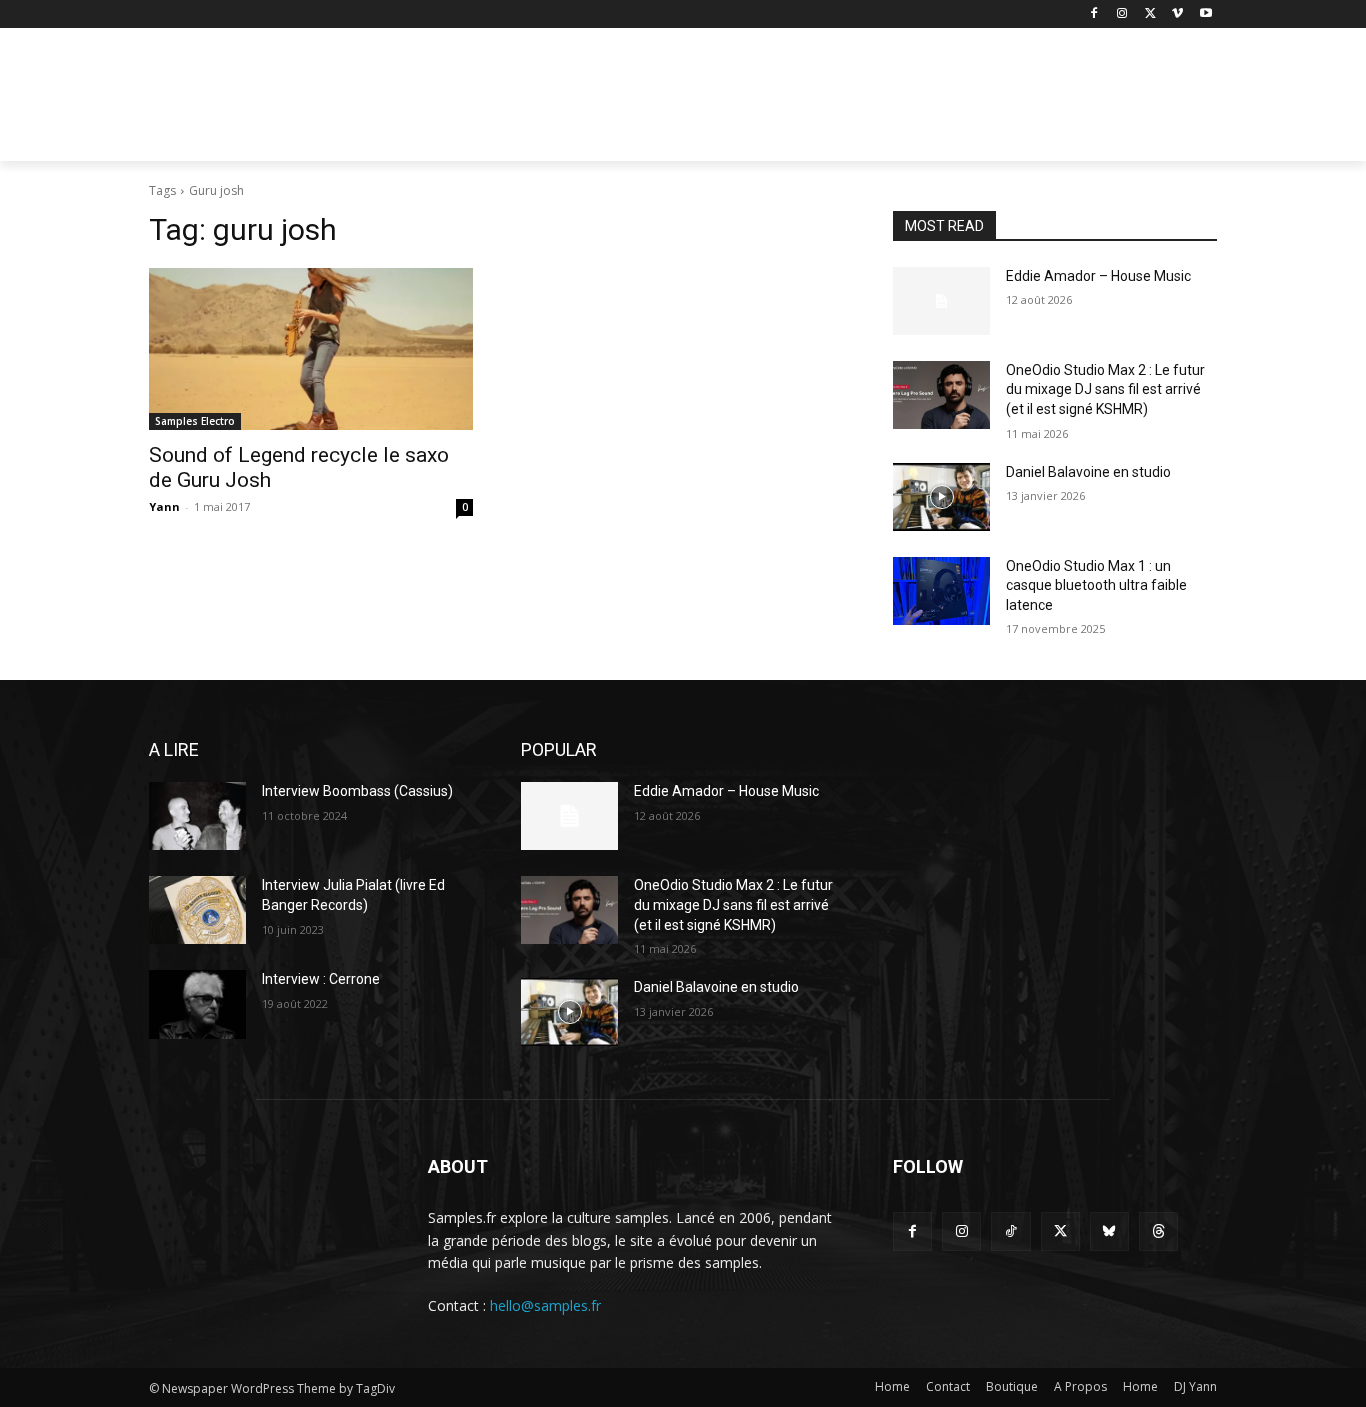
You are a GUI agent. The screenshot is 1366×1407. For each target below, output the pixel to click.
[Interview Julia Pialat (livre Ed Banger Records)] (197, 910)
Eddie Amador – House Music (1098, 276)
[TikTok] (1010, 1231)
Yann (164, 506)
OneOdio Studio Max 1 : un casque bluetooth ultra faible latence (1096, 585)
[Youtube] (1205, 14)
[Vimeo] (1177, 14)
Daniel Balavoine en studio (1088, 472)
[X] (1150, 14)
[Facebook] (1094, 14)
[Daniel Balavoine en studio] (941, 497)
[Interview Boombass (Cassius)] (197, 816)
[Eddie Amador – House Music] (941, 301)
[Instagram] (1122, 14)
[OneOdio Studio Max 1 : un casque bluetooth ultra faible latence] (941, 591)
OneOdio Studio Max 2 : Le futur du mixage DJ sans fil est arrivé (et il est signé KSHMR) (1105, 389)
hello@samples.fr (545, 1305)
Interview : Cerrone (321, 979)
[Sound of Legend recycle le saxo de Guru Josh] (311, 349)
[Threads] (1158, 1231)
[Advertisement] (833, 101)
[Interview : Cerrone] (197, 1004)
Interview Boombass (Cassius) (357, 791)
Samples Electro (195, 421)
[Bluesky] (1109, 1231)
